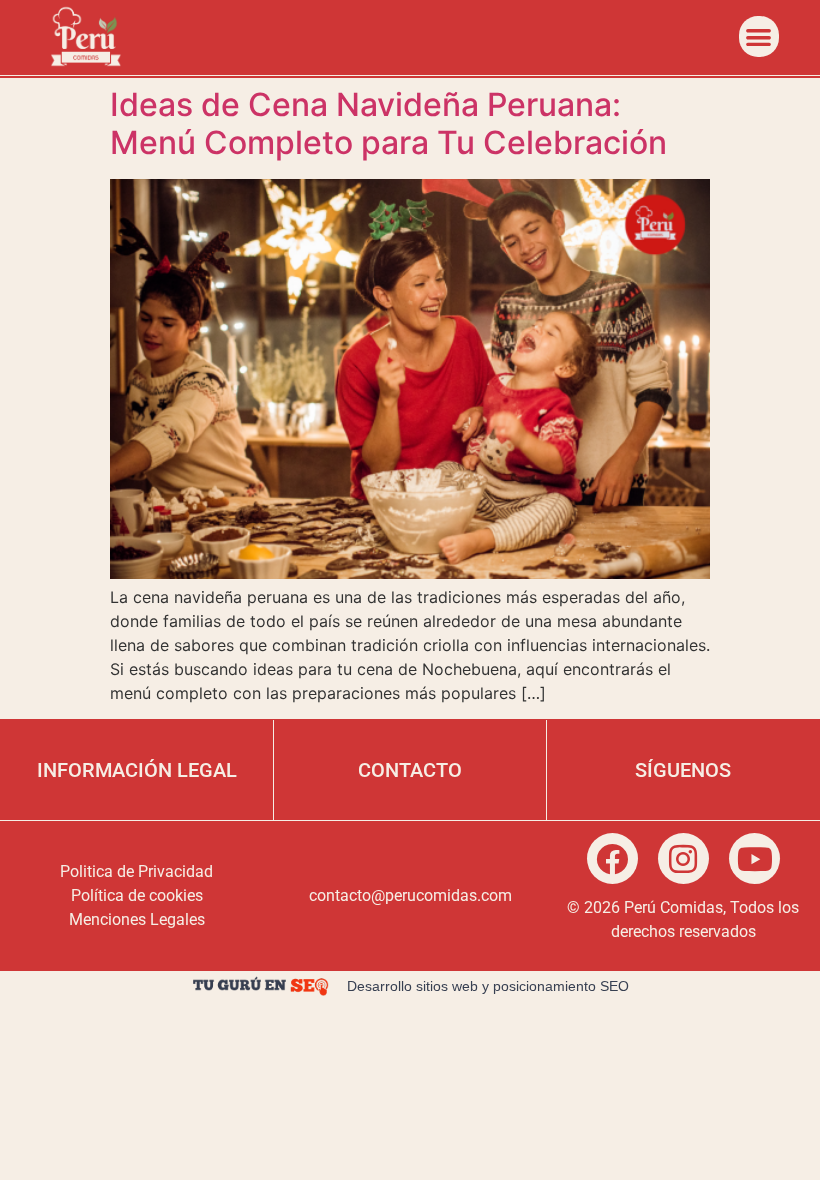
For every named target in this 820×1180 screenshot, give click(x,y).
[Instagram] (683, 858)
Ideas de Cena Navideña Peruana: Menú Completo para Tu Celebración (388, 123)
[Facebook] (612, 858)
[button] (759, 36)
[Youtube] (754, 858)
